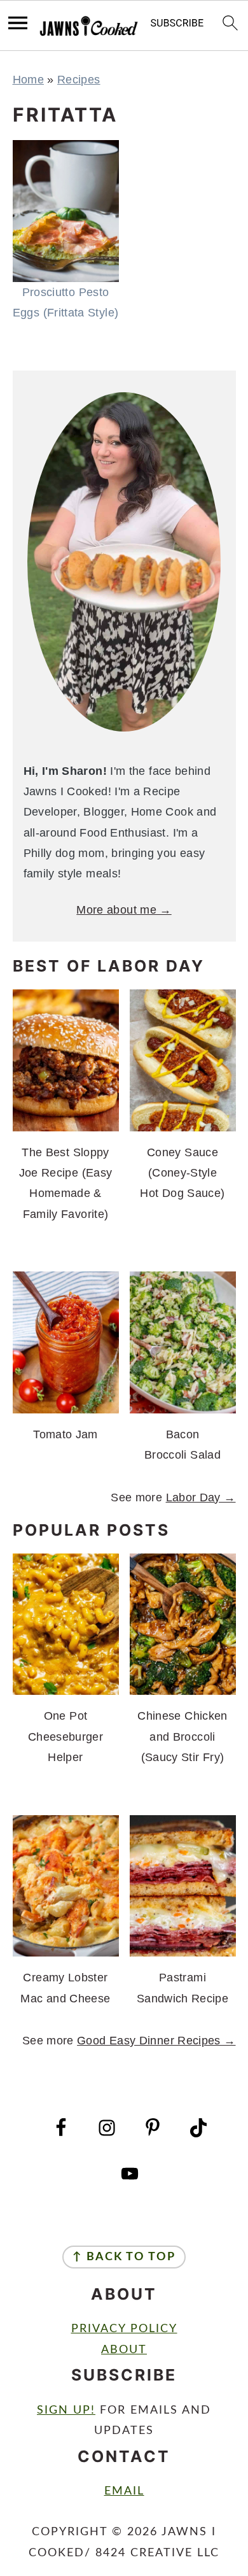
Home (28, 80)
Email (124, 2491)
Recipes (79, 80)
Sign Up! (66, 2410)
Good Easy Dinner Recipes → (156, 2041)
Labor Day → (201, 1497)
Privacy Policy (124, 2329)
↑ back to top (124, 2257)
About (124, 2350)
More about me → (124, 910)
